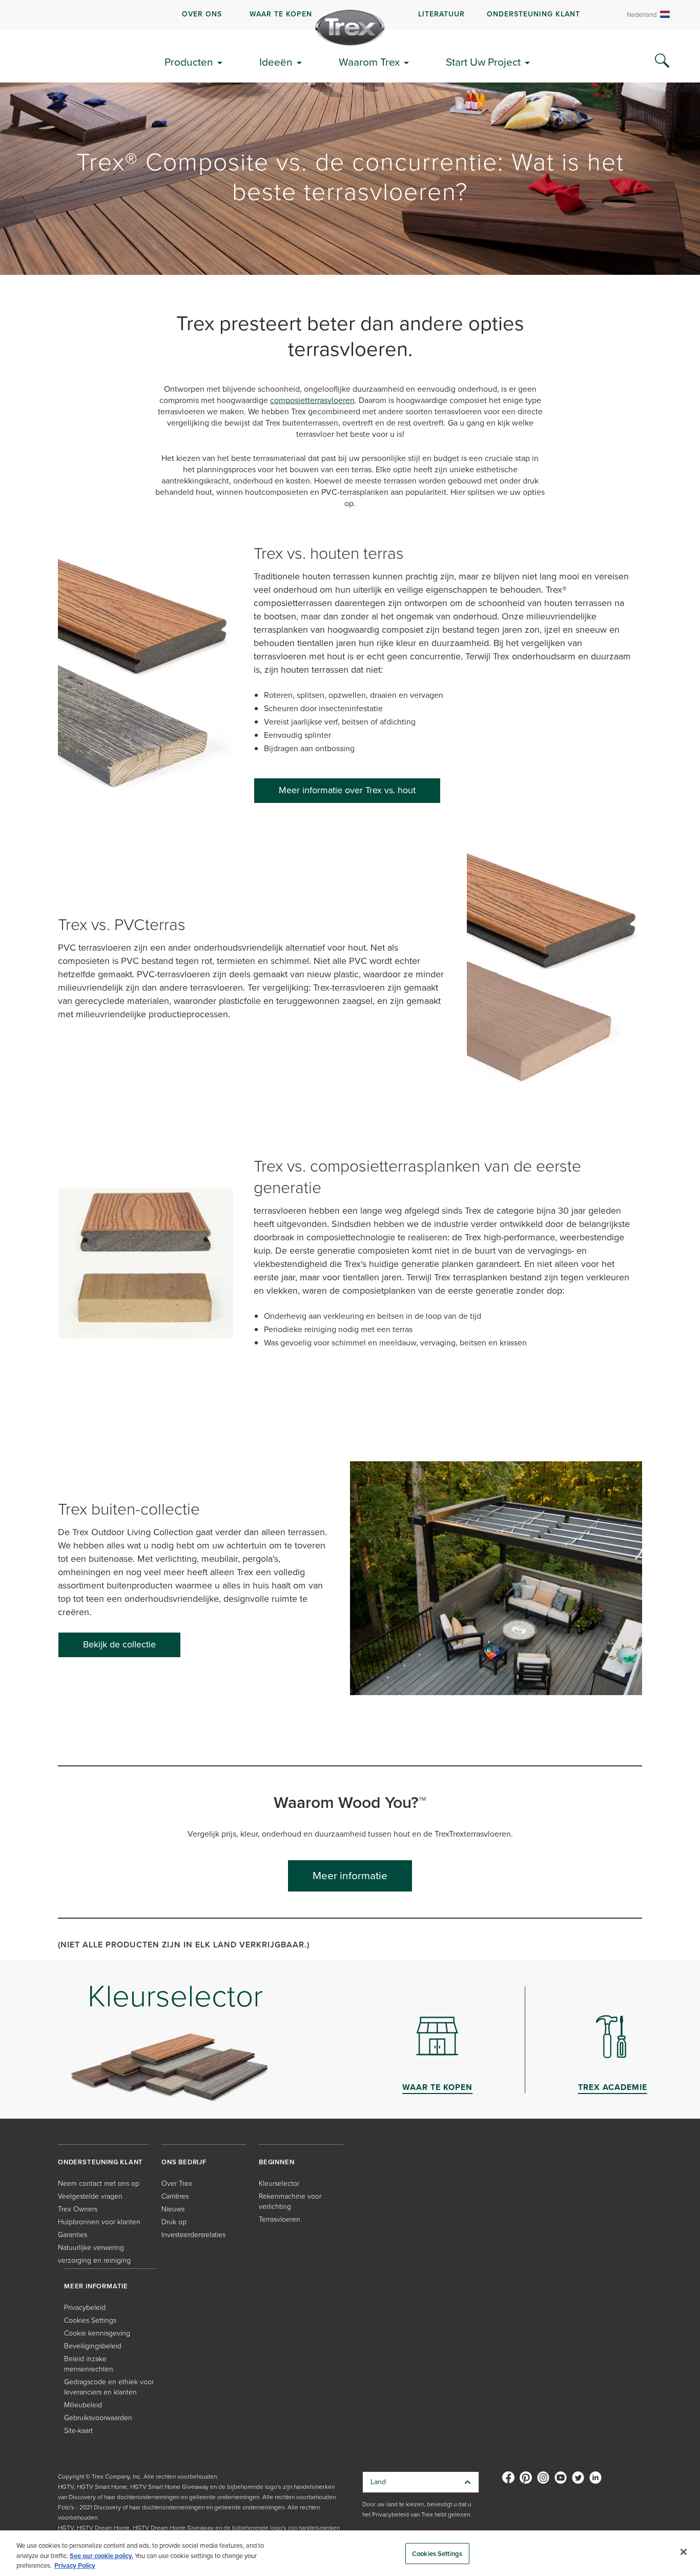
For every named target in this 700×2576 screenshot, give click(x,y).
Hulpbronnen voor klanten (99, 2222)
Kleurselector (279, 2183)
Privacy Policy (75, 2565)
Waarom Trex (369, 62)
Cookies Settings (437, 2553)
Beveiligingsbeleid (93, 2346)
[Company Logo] (350, 28)
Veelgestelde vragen (90, 2196)
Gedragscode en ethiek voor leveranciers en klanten (109, 2387)
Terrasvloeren (280, 2219)
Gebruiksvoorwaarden (98, 2418)
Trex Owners (78, 2209)
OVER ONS (202, 14)
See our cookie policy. (101, 2556)
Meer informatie (350, 1875)
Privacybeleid (85, 2308)
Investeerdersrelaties (193, 2235)
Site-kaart (78, 2431)
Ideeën (276, 62)
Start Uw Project (483, 62)
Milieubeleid (83, 2405)
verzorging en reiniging (94, 2260)
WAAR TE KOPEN (281, 14)
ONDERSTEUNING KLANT (533, 14)
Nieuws (173, 2209)
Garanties (73, 2235)
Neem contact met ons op (99, 2183)
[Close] (684, 2552)
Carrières (175, 2196)
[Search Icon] (662, 61)
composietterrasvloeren (312, 400)
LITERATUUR (441, 14)
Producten (189, 62)
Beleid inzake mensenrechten (89, 2364)
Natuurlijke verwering (91, 2248)
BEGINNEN (276, 2162)
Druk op (174, 2222)
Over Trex (177, 2183)
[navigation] (350, 15)
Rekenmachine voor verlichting (290, 2201)
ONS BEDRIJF (184, 2162)
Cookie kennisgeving (97, 2333)
